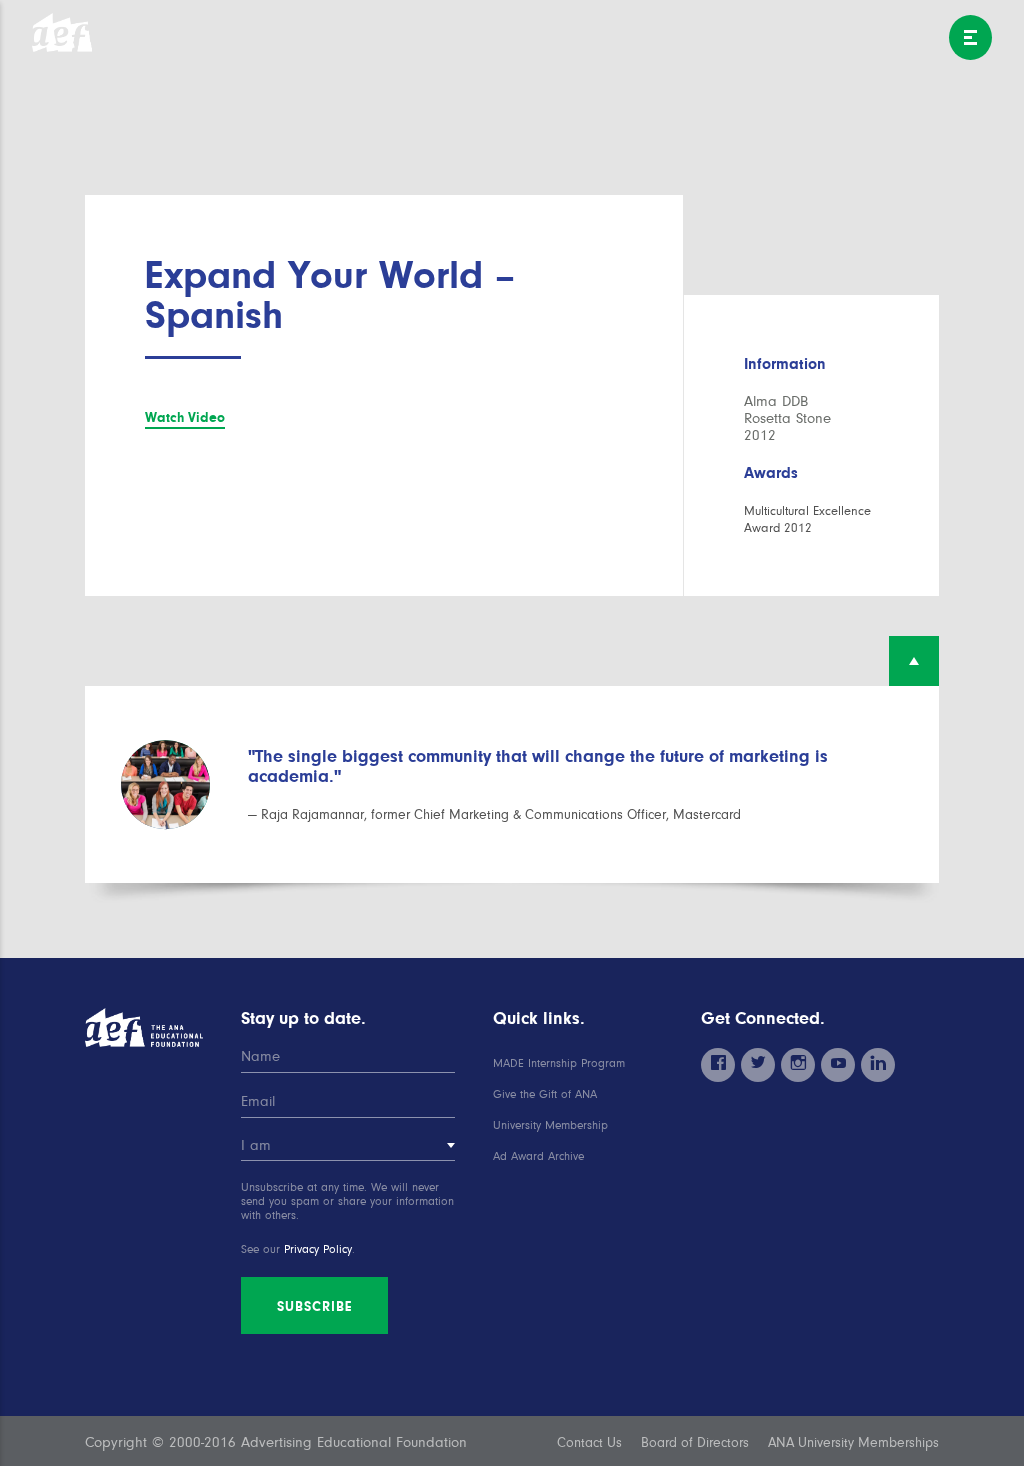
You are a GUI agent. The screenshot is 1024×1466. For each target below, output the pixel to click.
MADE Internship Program (559, 1063)
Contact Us (589, 1442)
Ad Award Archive (538, 1156)
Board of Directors (695, 1442)
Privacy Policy (318, 1249)
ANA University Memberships (853, 1442)
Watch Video (185, 417)
